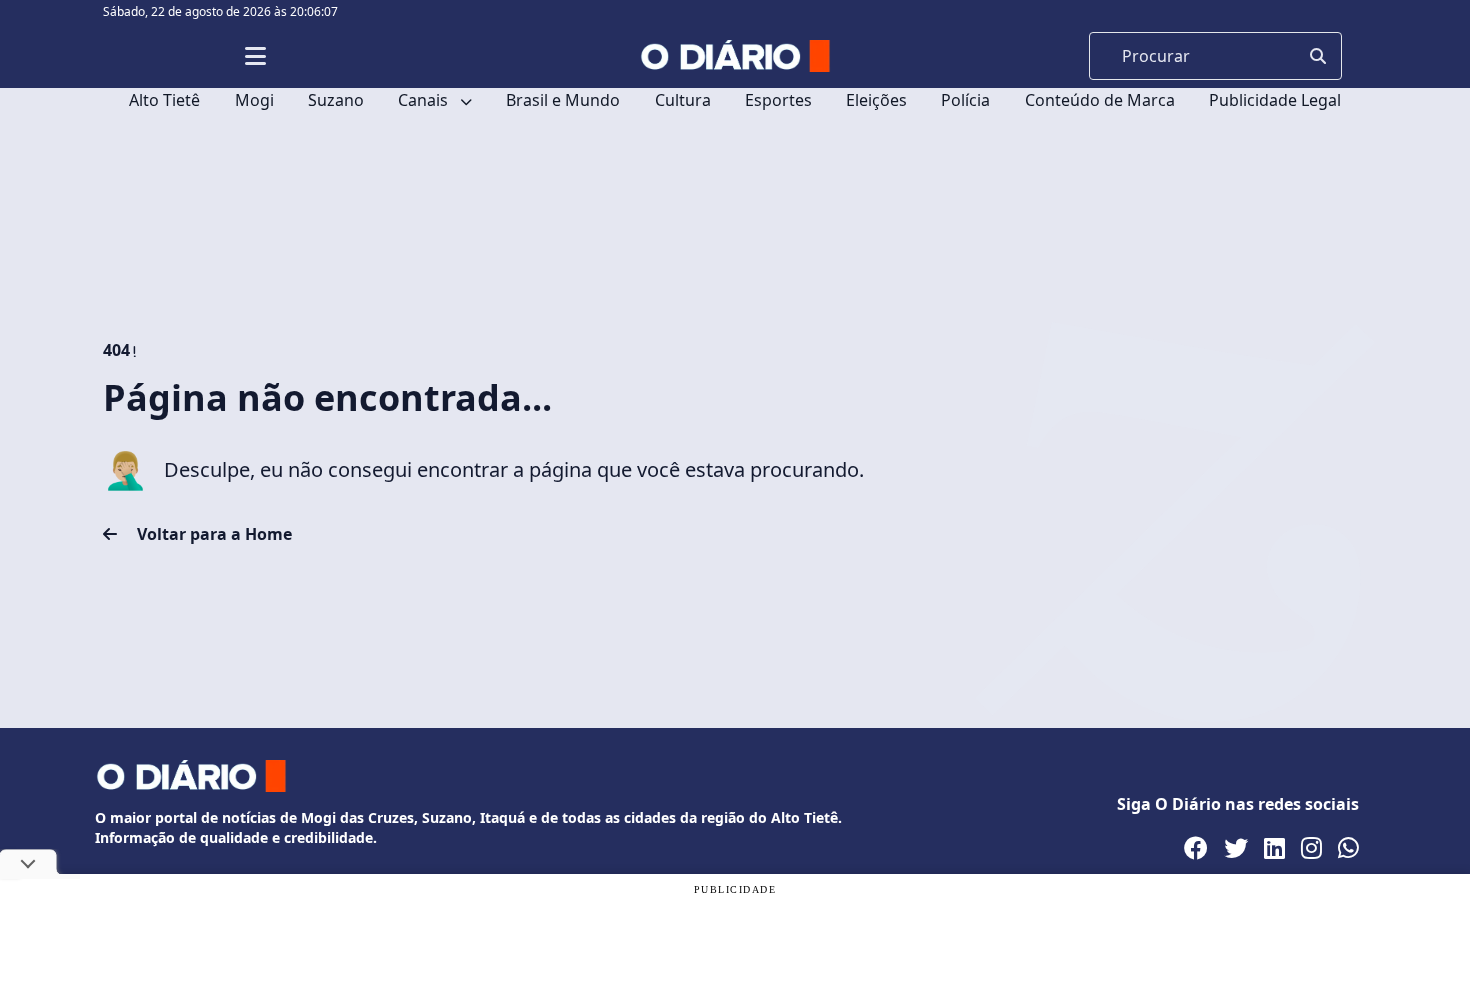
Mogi (254, 100)
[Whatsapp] (1348, 848)
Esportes (778, 100)
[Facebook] (1196, 848)
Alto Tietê (164, 100)
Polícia (965, 100)
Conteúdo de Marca (1100, 100)
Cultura (683, 100)
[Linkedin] (1274, 848)
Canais (425, 100)
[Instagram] (1311, 848)
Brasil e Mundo (563, 100)
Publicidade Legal (1275, 100)
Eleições (876, 100)
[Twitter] (1236, 848)
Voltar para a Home (212, 534)
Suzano (336, 100)
